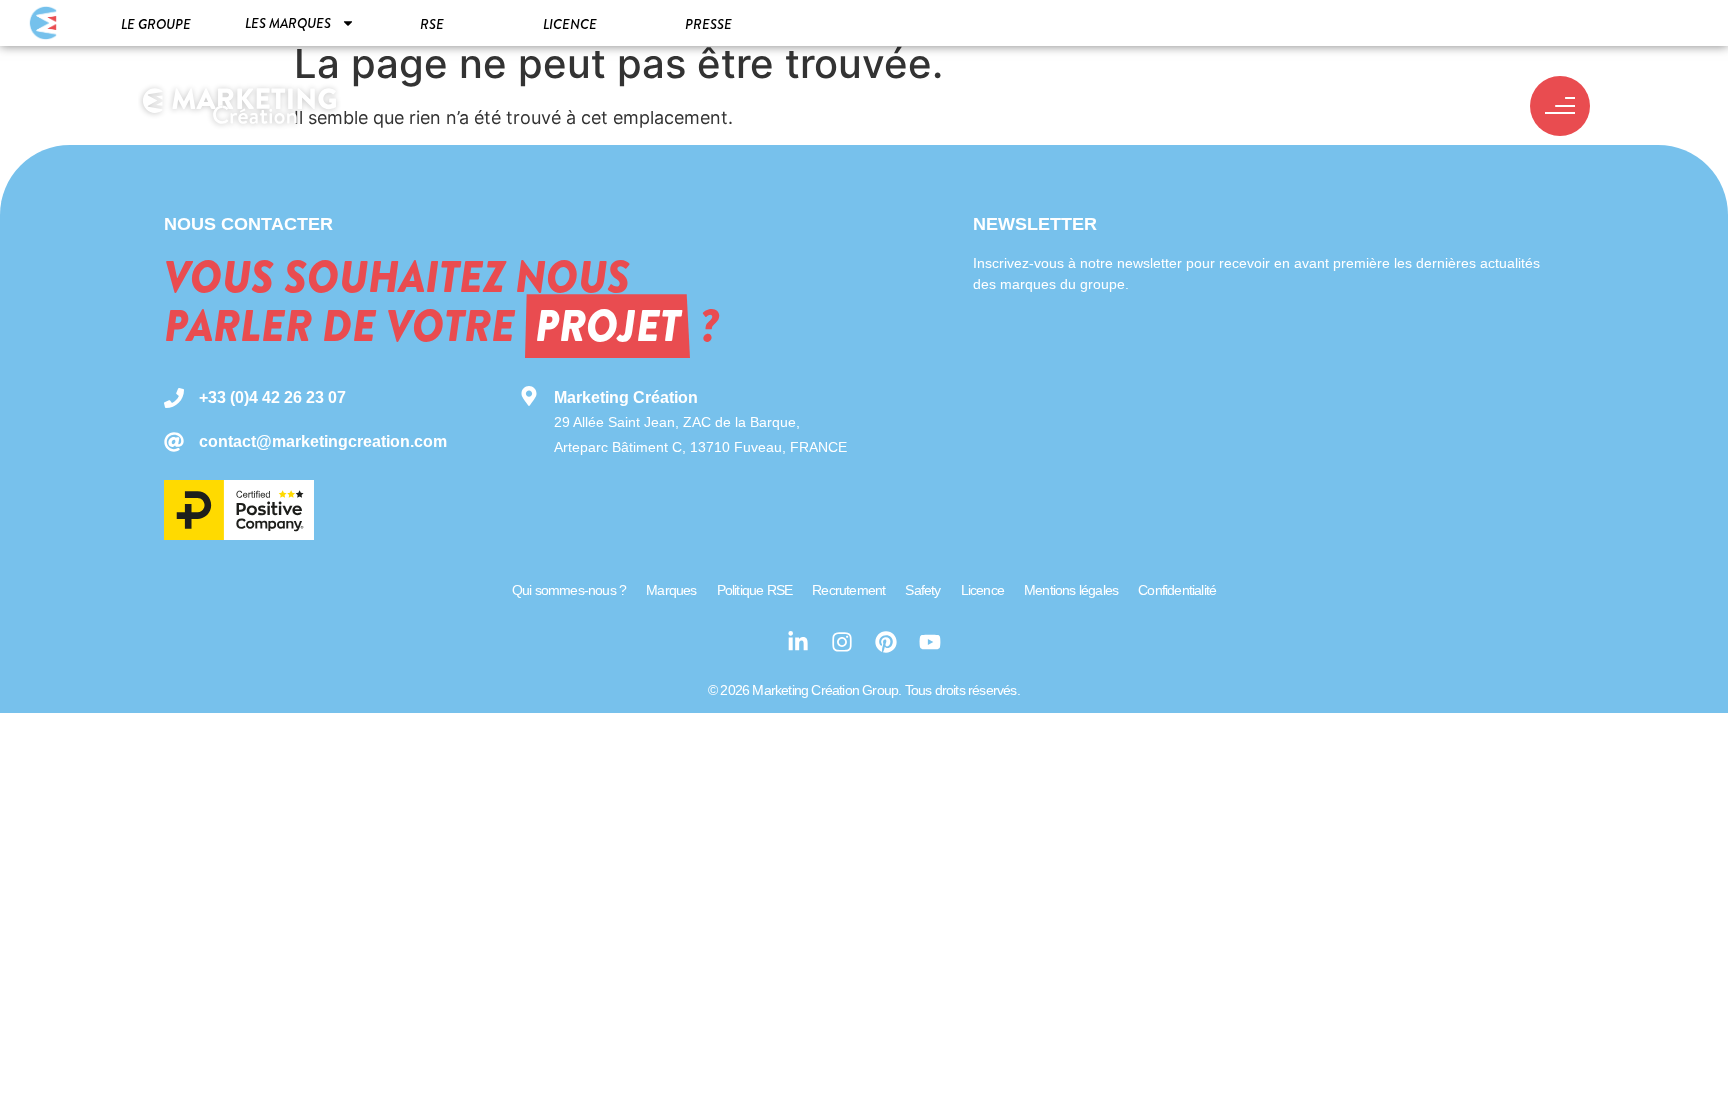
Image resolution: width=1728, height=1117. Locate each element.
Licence (570, 24)
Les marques (288, 23)
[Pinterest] (886, 642)
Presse (708, 24)
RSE (432, 24)
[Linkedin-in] (798, 642)
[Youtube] (930, 642)
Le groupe (156, 24)
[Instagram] (842, 642)
